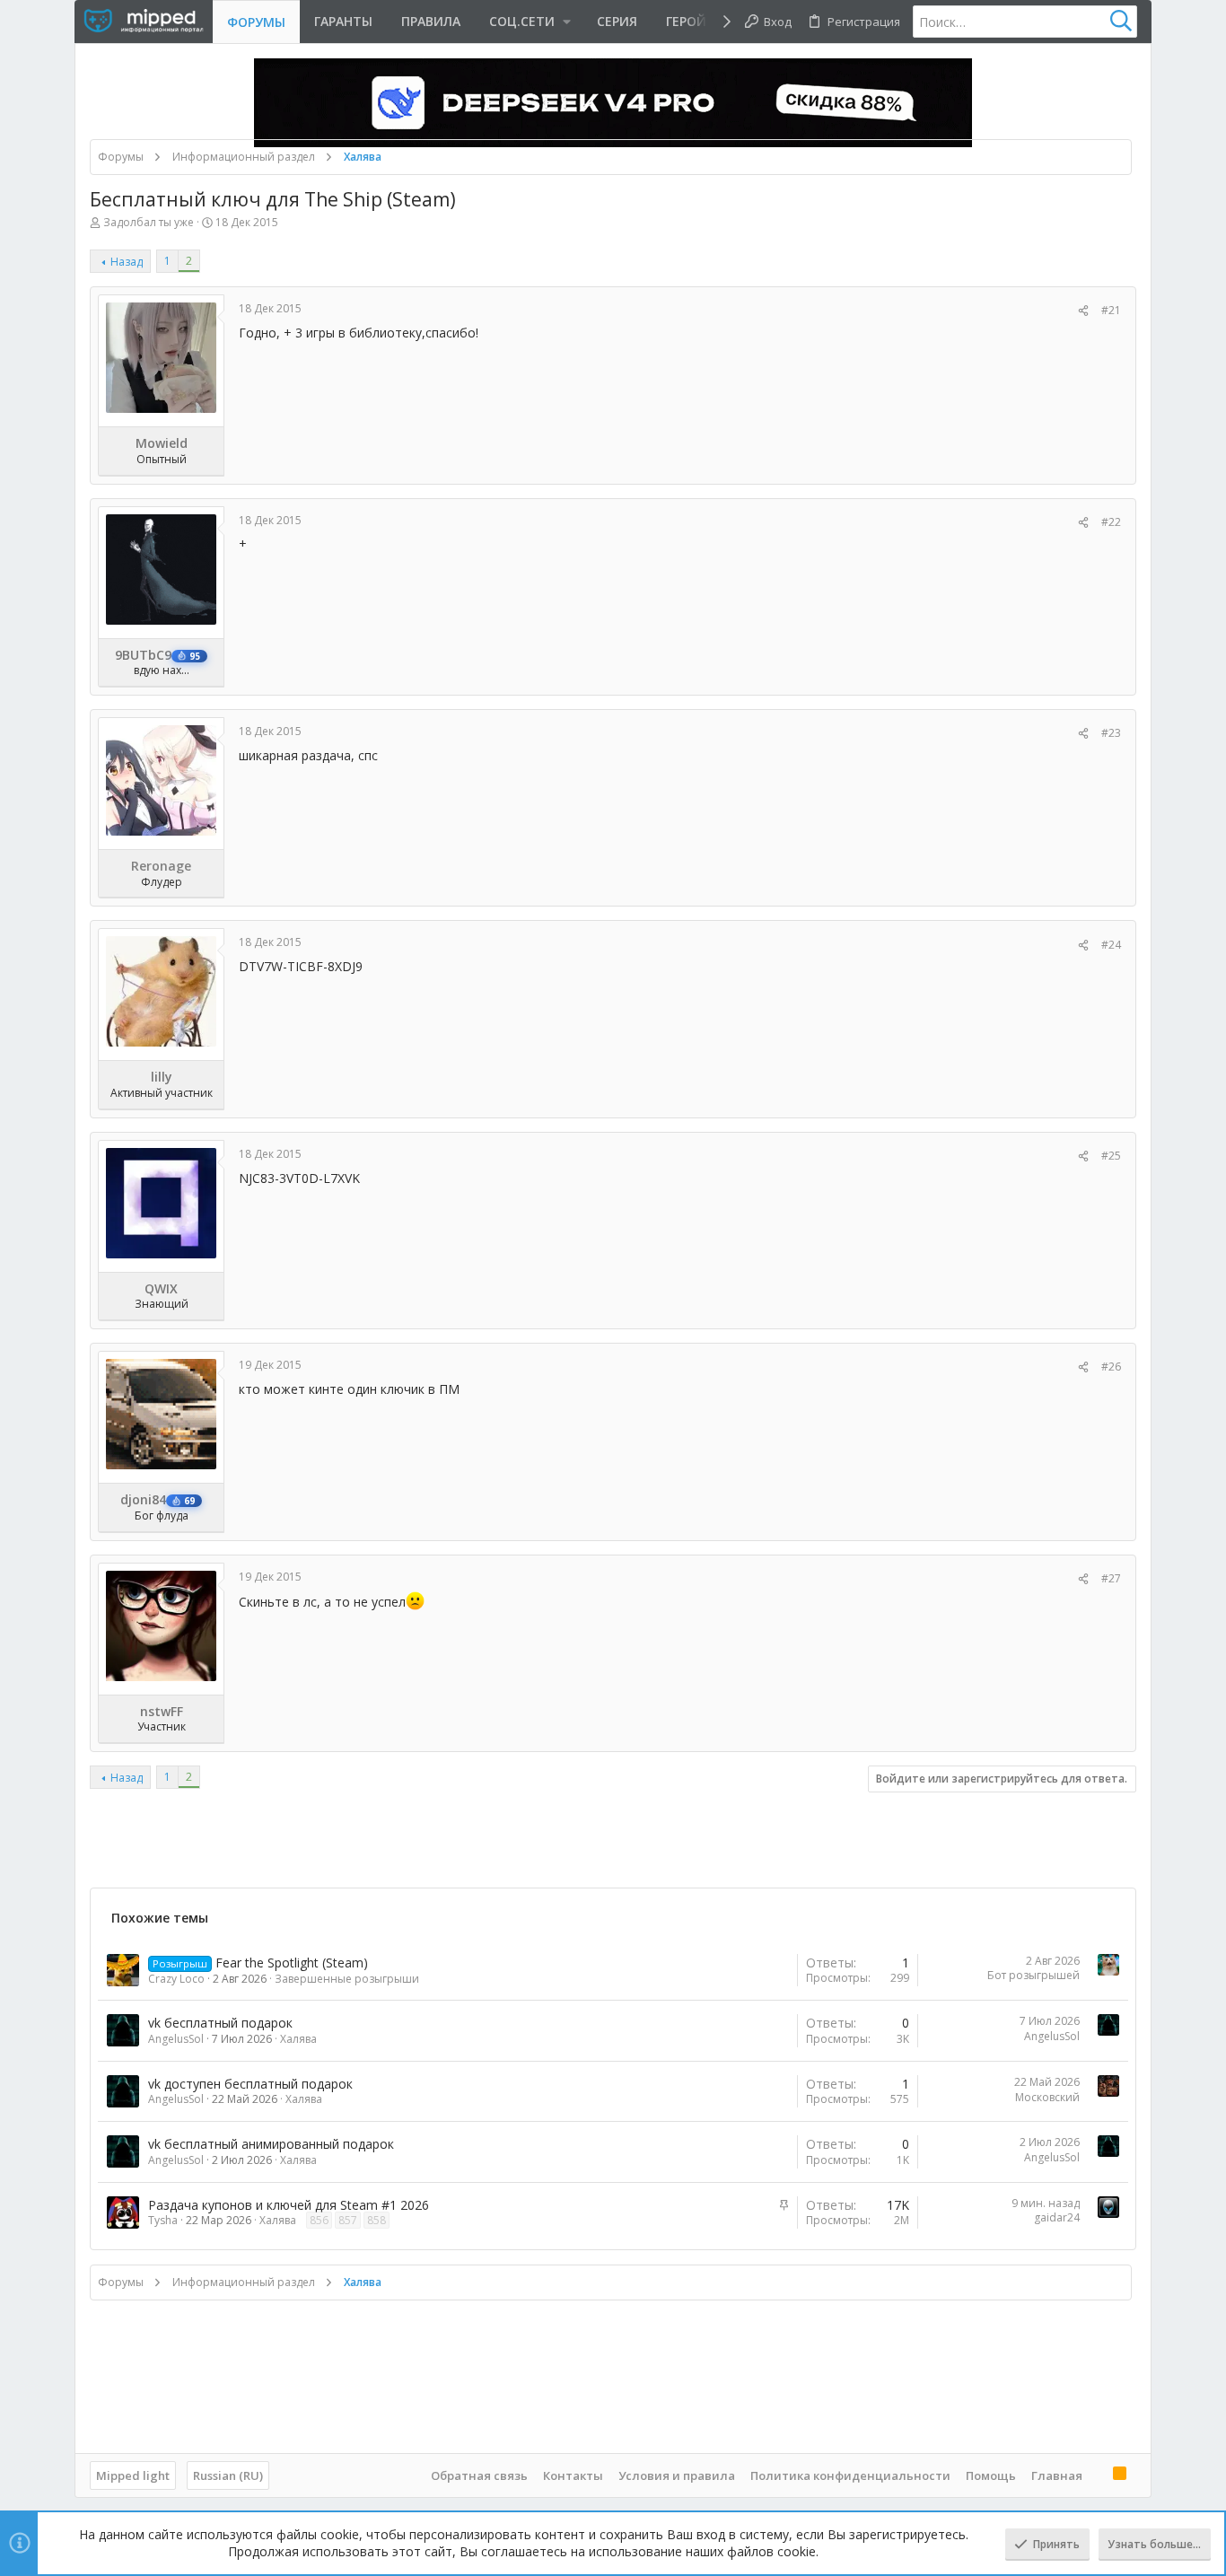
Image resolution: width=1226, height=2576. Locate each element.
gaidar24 (1057, 2217)
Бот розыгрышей (1033, 1975)
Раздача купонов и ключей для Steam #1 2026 (289, 2205)
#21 (1111, 310)
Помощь (991, 2475)
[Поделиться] (1083, 311)
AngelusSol (176, 2039)
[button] (529, 22)
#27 (1111, 1578)
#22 (1111, 522)
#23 (1111, 733)
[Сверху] (1098, 2475)
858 (377, 2220)
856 (319, 2220)
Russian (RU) (228, 2475)
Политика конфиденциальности (850, 2475)
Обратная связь (479, 2475)
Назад (127, 262)
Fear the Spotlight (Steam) (292, 1963)
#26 (1111, 1367)
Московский (1047, 2097)
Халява (298, 2039)
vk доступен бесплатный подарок (250, 2084)
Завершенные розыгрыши (347, 1979)
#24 (1111, 945)
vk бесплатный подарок (220, 2023)
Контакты (573, 2475)
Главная (1057, 2475)
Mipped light (133, 2475)
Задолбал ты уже (149, 222)
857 (348, 2220)
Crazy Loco (176, 1979)
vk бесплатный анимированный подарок (271, 2144)
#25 (1111, 1156)
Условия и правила (677, 2475)
